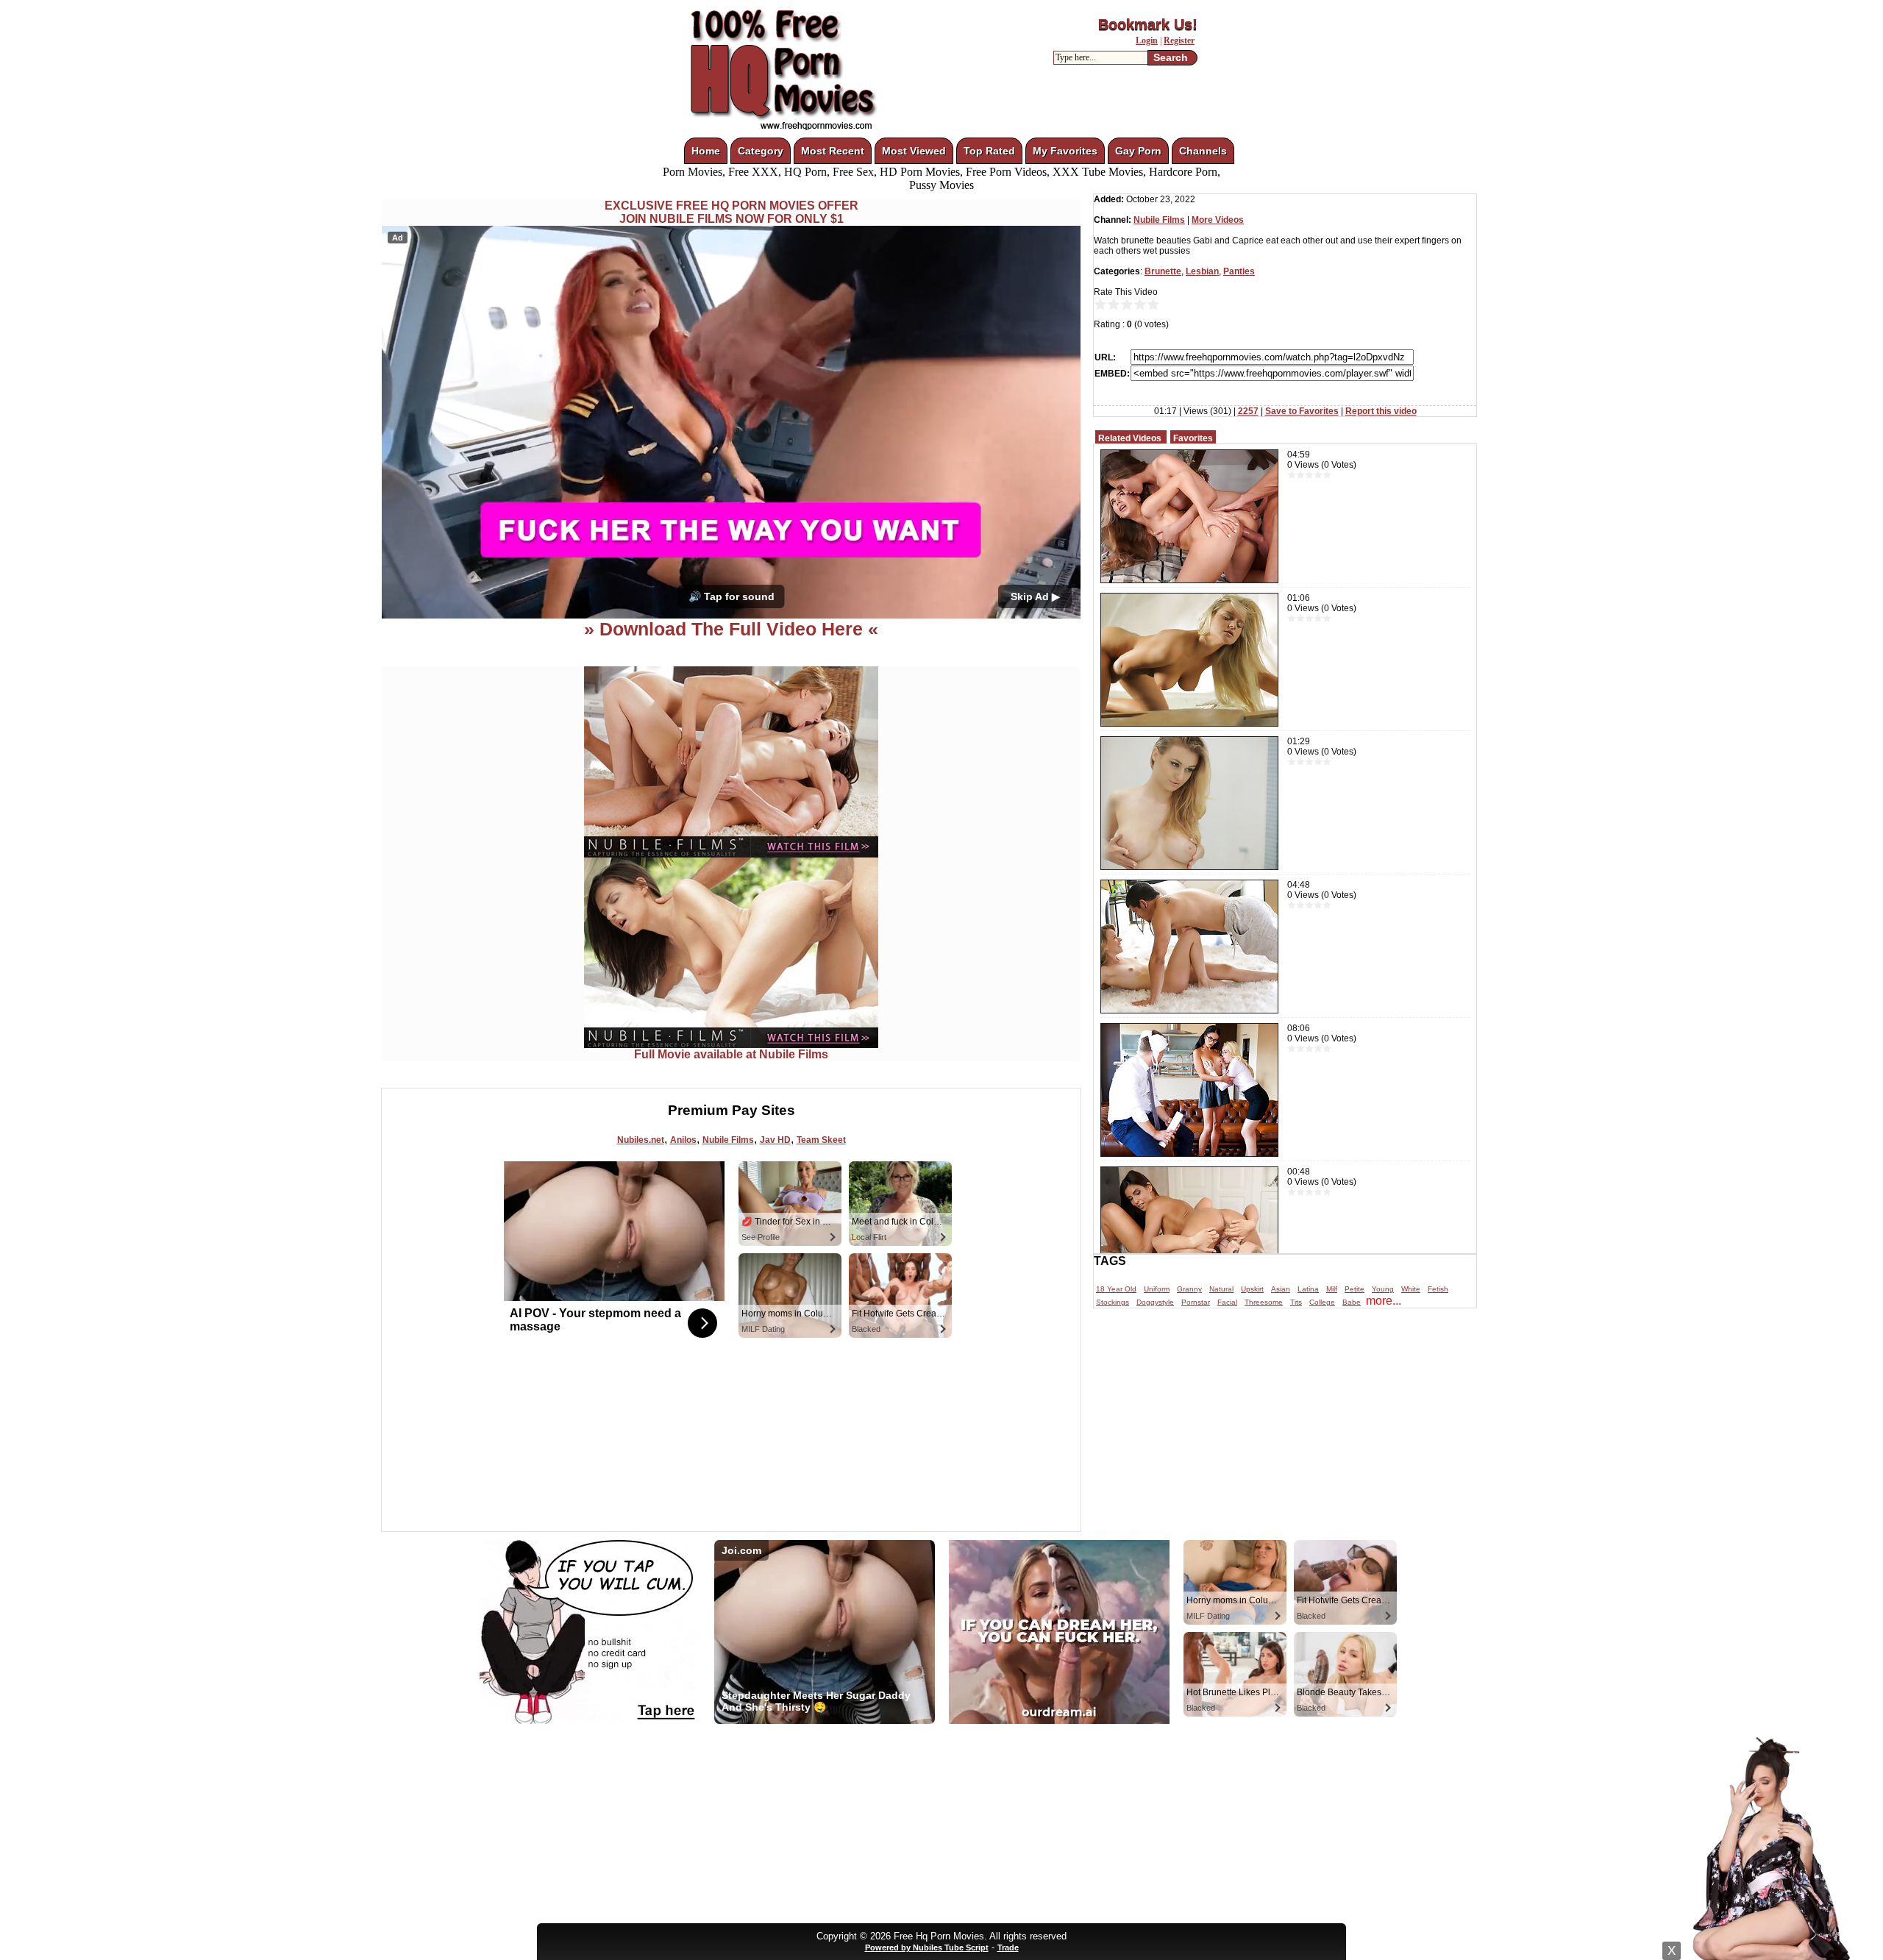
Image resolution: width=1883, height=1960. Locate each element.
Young (1383, 1289)
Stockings (1113, 1302)
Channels (1203, 151)
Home (706, 151)
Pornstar (1196, 1302)
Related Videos (1130, 438)
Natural (1221, 1289)
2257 (1248, 411)
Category (761, 151)
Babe (1352, 1302)
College (1322, 1302)
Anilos (683, 1140)
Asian (1281, 1289)
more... (1384, 1301)
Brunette (1163, 271)
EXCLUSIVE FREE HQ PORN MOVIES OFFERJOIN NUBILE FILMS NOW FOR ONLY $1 (732, 212)
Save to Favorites (1302, 411)
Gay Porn (1138, 151)
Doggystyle (1155, 1302)
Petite (1355, 1289)
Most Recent (833, 151)
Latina (1308, 1289)
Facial (1227, 1302)
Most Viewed (914, 151)
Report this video (1381, 411)
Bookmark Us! (1148, 24)
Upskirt (1252, 1289)
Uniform (1157, 1289)
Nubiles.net (641, 1140)
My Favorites (1065, 151)
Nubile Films (728, 1140)
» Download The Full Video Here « (731, 629)
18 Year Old (1116, 1289)
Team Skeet (821, 1140)
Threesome (1264, 1302)
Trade (1008, 1947)
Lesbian (1202, 271)
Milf (1332, 1289)
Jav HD (775, 1140)
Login (1147, 40)
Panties (1239, 271)
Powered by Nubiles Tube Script (927, 1947)
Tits (1296, 1302)
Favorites (1193, 438)
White (1411, 1289)
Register (1179, 40)
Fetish (1438, 1289)
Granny (1189, 1289)
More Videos (1218, 220)
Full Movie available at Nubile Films (731, 1054)
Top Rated (989, 151)
